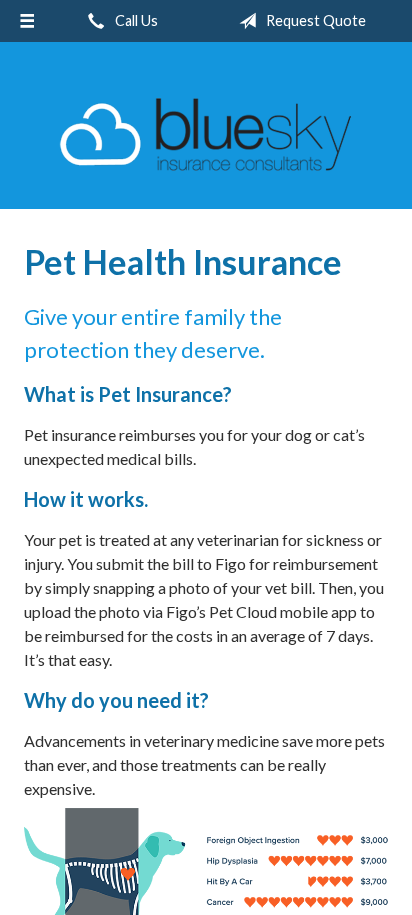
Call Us (135, 20)
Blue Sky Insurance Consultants (206, 134)
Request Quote (314, 20)
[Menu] (27, 21)
